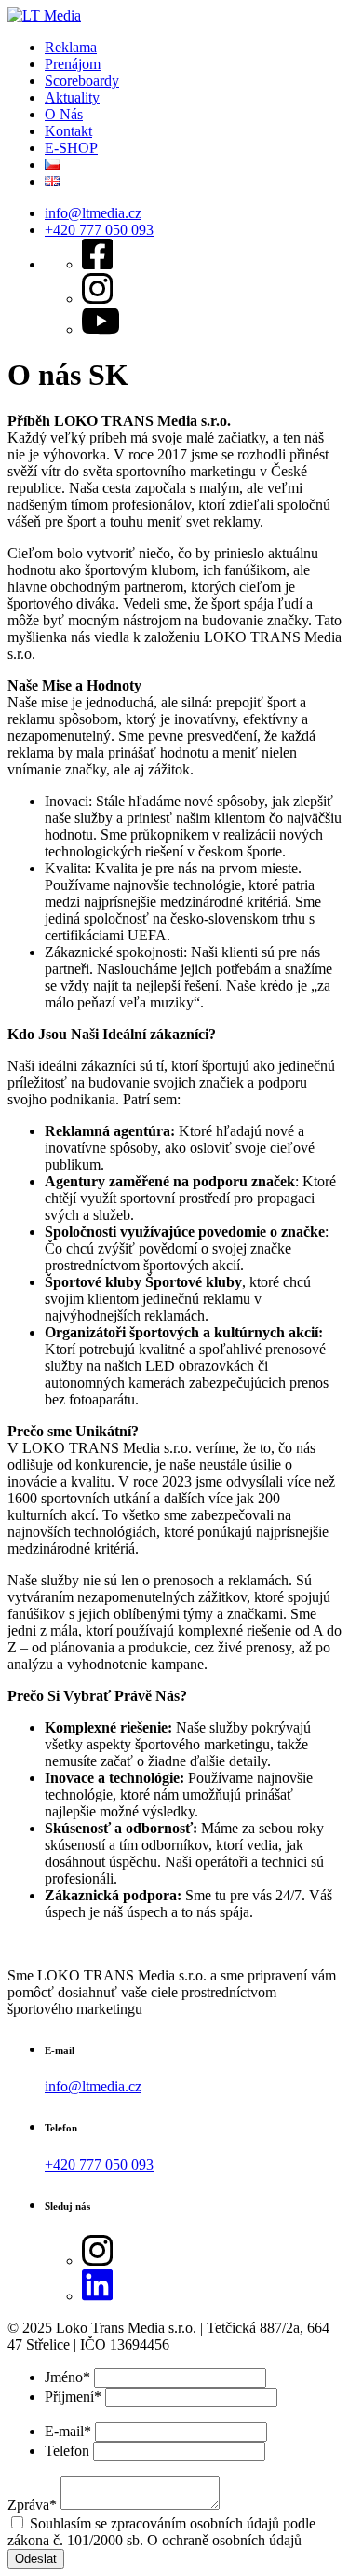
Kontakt (68, 131)
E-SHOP (71, 148)
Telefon (67, 2451)
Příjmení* (73, 2397)
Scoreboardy (82, 81)
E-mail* (68, 2431)
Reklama (71, 47)
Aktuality (72, 97)
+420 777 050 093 (99, 230)
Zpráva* (32, 2505)
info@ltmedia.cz (93, 213)
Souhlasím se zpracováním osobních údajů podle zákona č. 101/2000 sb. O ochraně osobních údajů (161, 2532)
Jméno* (67, 2377)
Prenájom (73, 64)
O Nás (64, 114)
